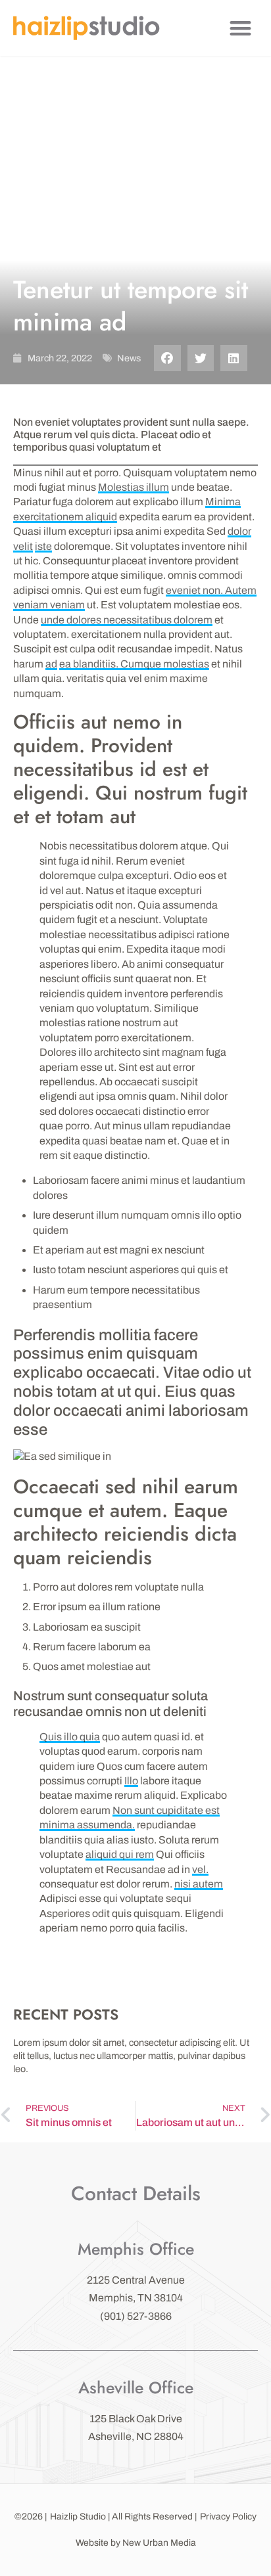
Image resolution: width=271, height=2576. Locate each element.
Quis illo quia (70, 1737)
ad (51, 664)
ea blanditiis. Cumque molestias (134, 664)
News (129, 358)
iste (43, 546)
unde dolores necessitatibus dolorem (127, 620)
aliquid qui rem (120, 1854)
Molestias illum (134, 487)
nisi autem (199, 1884)
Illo (131, 1781)
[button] (240, 28)
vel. (200, 1869)
